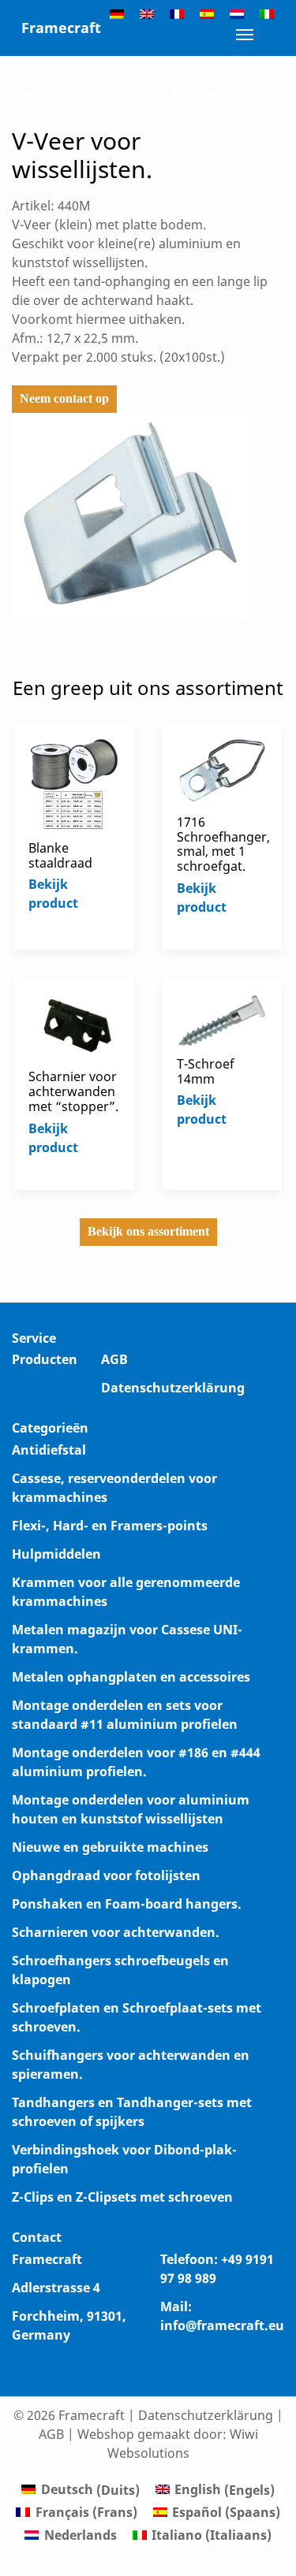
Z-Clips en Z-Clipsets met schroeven (122, 2197)
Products (90, 94)
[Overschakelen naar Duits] (117, 13)
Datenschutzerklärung (173, 1388)
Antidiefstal (49, 1450)
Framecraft (61, 28)
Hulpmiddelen (56, 1554)
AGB (114, 1359)
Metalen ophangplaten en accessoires (131, 1677)
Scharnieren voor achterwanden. (116, 1932)
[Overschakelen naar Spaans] (207, 13)
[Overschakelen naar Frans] (177, 13)
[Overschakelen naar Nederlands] (237, 13)
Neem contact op (64, 398)
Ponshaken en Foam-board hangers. (127, 1904)
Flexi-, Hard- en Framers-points (110, 1526)
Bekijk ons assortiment (148, 1231)
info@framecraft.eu (222, 2325)
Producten (45, 1359)
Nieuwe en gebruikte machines (110, 1847)
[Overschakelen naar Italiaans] (267, 13)
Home (30, 94)
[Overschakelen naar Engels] (147, 13)
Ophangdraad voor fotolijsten (106, 1875)
